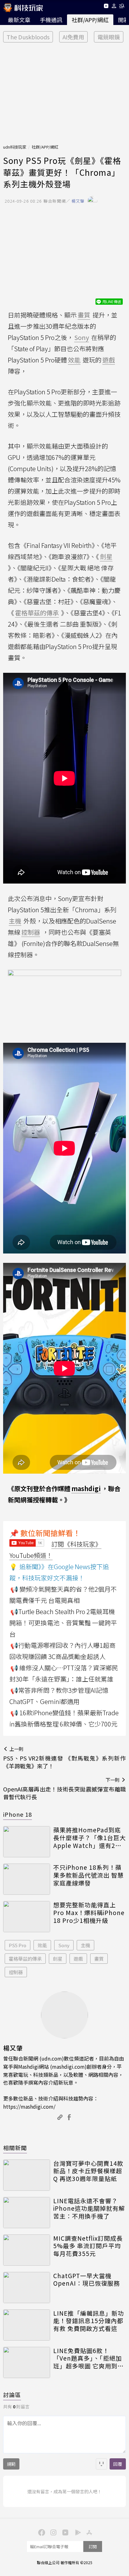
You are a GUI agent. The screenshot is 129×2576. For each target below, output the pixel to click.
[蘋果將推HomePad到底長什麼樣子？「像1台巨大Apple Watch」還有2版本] (27, 1842)
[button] (114, 7)
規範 (11, 2464)
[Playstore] (76, 2532)
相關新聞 (15, 2148)
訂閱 (93, 2546)
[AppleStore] (88, 2532)
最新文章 (19, 20)
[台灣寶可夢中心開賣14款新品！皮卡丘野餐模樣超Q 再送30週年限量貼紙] (27, 2175)
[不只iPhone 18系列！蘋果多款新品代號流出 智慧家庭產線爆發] (27, 1879)
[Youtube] (106, 7)
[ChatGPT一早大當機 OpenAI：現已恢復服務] (27, 2288)
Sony (64, 1945)
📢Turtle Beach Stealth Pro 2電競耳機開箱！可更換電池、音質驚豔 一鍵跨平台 (63, 1623)
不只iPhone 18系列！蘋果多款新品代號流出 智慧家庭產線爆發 (88, 1875)
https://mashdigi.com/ (29, 2106)
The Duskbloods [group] (28, 37)
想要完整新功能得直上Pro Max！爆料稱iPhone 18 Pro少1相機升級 (89, 1913)
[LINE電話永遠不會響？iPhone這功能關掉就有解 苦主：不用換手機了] (27, 2213)
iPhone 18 (18, 1814)
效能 (42, 1945)
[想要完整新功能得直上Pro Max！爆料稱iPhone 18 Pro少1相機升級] (27, 1917)
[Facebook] (41, 2532)
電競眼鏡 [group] (109, 37)
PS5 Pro (18, 1945)
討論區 (12, 2395)
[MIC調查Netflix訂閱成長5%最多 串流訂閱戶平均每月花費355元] (27, 2250)
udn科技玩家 (15, 147)
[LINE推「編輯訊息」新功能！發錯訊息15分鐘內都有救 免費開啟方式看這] (27, 2325)
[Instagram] (53, 2532)
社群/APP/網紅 (90, 20)
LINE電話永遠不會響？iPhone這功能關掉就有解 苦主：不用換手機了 (89, 2209)
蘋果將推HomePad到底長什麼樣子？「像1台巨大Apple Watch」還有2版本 (90, 1838)
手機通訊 (51, 20)
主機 (85, 1945)
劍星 (58, 1959)
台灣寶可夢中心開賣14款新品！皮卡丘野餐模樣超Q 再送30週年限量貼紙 (88, 2171)
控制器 (16, 1972)
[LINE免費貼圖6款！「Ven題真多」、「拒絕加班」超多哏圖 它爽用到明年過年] (27, 2362)
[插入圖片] (101, 2464)
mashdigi (86, 1488)
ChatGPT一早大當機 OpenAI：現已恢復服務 (87, 2280)
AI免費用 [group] (73, 37)
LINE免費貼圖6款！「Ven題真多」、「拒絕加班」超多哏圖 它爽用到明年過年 (88, 2358)
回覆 (118, 2464)
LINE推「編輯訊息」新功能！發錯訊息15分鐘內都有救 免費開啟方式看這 (89, 2321)
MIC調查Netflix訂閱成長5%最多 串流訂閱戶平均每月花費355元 (88, 2246)
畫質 (99, 1959)
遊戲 (78, 1959)
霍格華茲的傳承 (25, 1959)
